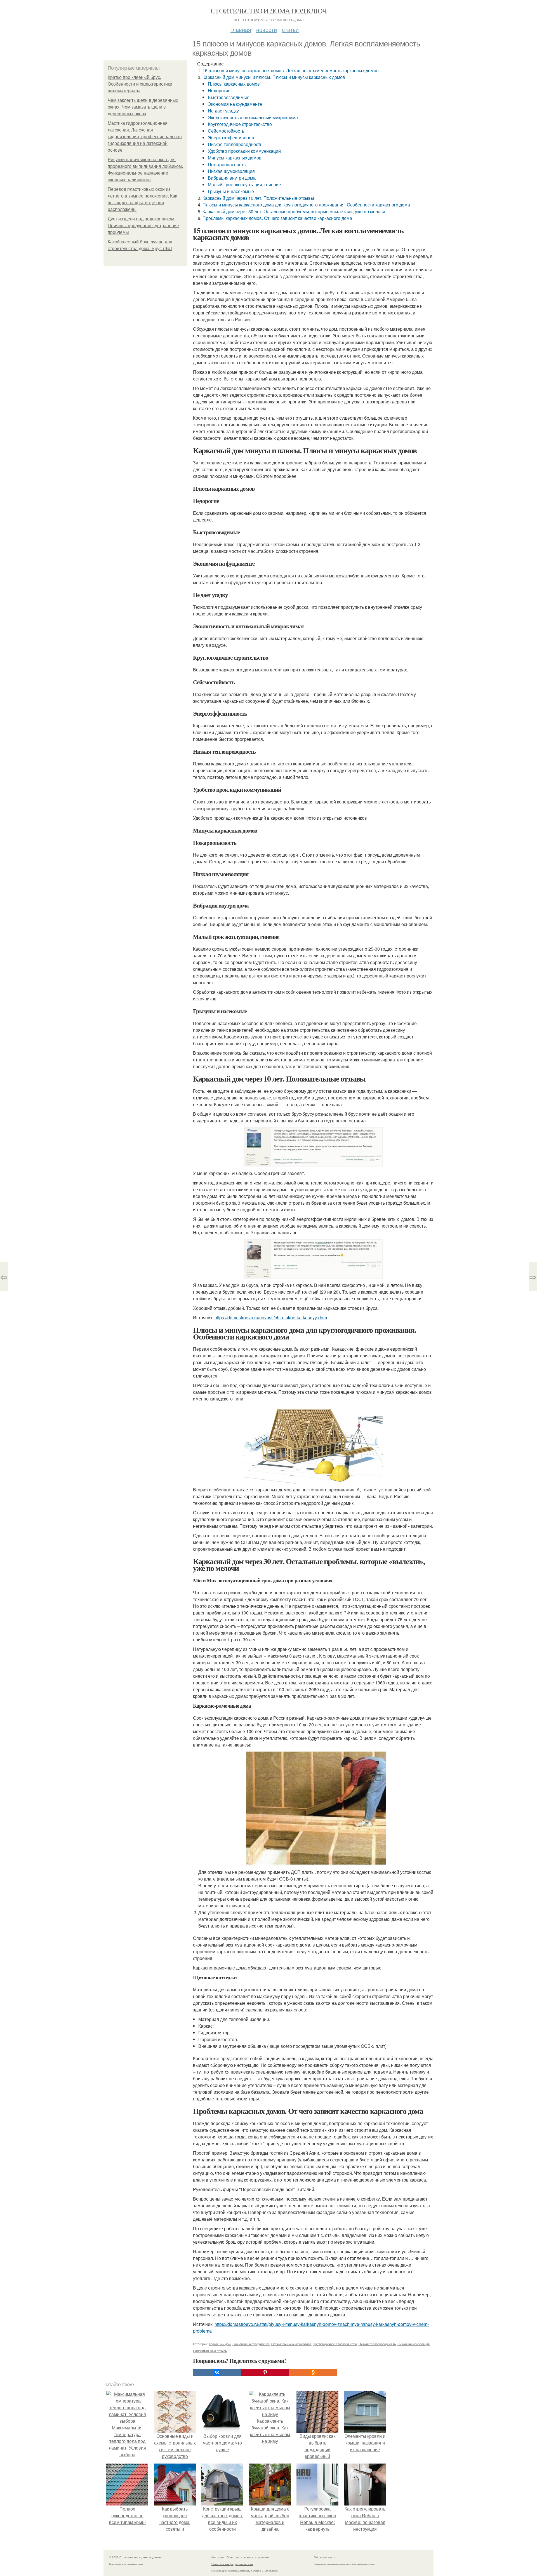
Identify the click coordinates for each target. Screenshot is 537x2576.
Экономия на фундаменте (235, 104)
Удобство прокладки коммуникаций (244, 151)
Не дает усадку (223, 111)
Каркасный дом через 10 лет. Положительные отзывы (258, 198)
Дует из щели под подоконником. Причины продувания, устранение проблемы (143, 226)
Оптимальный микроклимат (291, 2344)
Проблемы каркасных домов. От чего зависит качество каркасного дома (277, 218)
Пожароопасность (227, 164)
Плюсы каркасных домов (234, 84)
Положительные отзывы (210, 2351)
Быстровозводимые (229, 97)
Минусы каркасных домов (235, 158)
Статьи (290, 30)
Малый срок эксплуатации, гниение (244, 184)
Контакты (218, 2557)
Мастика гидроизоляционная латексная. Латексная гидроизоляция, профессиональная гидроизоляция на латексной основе (145, 137)
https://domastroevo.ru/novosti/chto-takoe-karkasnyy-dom (271, 1318)
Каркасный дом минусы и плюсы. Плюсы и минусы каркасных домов (274, 77)
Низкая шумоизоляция (231, 171)
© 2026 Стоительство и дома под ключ (135, 2557)
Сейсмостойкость (226, 131)
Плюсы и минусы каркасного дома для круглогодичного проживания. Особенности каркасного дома (306, 205)
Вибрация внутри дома (232, 178)
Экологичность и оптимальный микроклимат (254, 117)
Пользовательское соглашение (248, 2557)
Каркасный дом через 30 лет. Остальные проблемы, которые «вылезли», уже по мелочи (294, 211)
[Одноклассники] (313, 2372)
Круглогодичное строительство (240, 124)
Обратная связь (324, 2557)
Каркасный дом (220, 2344)
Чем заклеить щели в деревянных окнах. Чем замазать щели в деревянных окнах (143, 107)
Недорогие (219, 91)
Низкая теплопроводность (235, 144)
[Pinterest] (265, 2372)
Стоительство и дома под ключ (268, 11)
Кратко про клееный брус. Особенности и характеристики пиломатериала (140, 84)
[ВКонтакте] (217, 2372)
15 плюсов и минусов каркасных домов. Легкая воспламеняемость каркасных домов (291, 70)
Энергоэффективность (232, 138)
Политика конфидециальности (232, 2564)
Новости (267, 30)
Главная (241, 30)
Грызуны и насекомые (231, 191)
